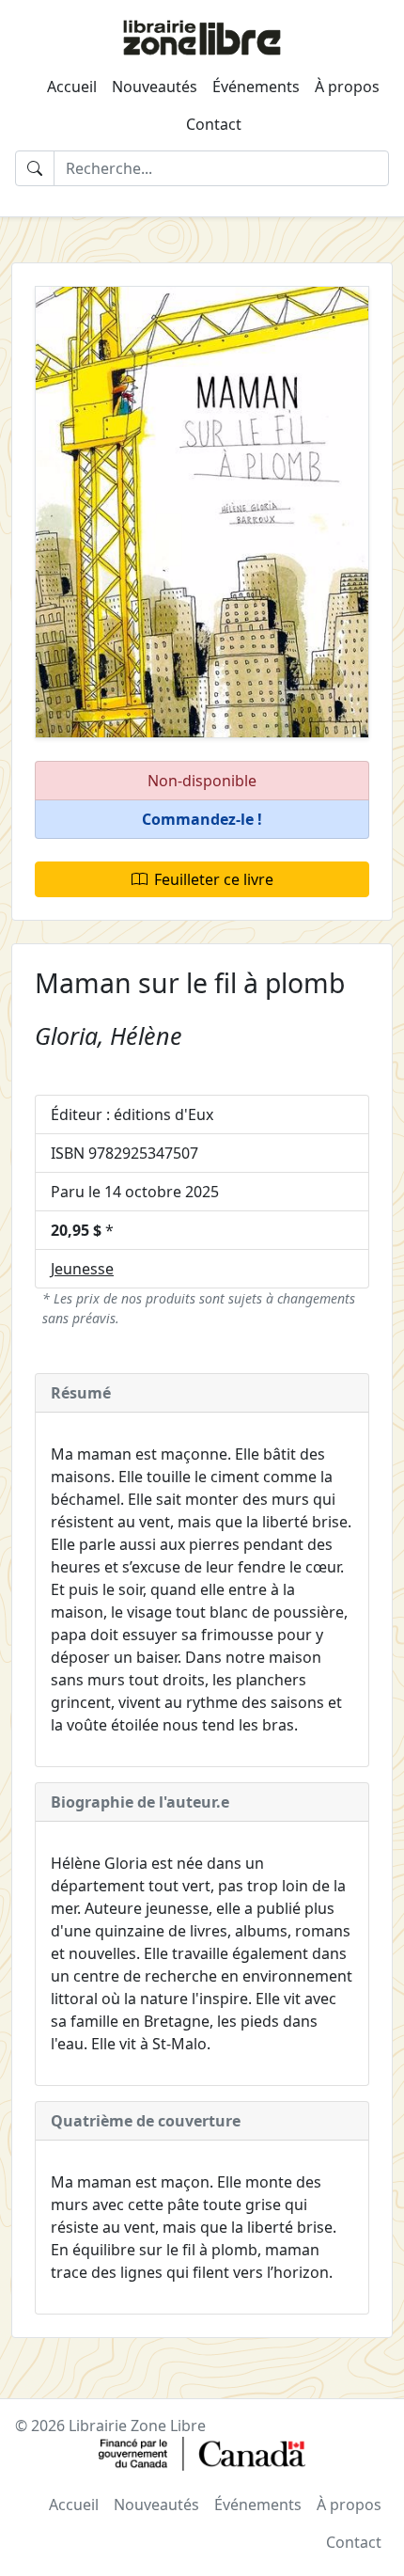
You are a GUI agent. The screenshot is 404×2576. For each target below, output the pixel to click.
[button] (202, 820)
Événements (256, 87)
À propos (347, 87)
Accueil (72, 87)
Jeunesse (82, 1269)
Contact (214, 124)
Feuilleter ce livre (214, 879)
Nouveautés (155, 87)
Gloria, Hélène (109, 1035)
